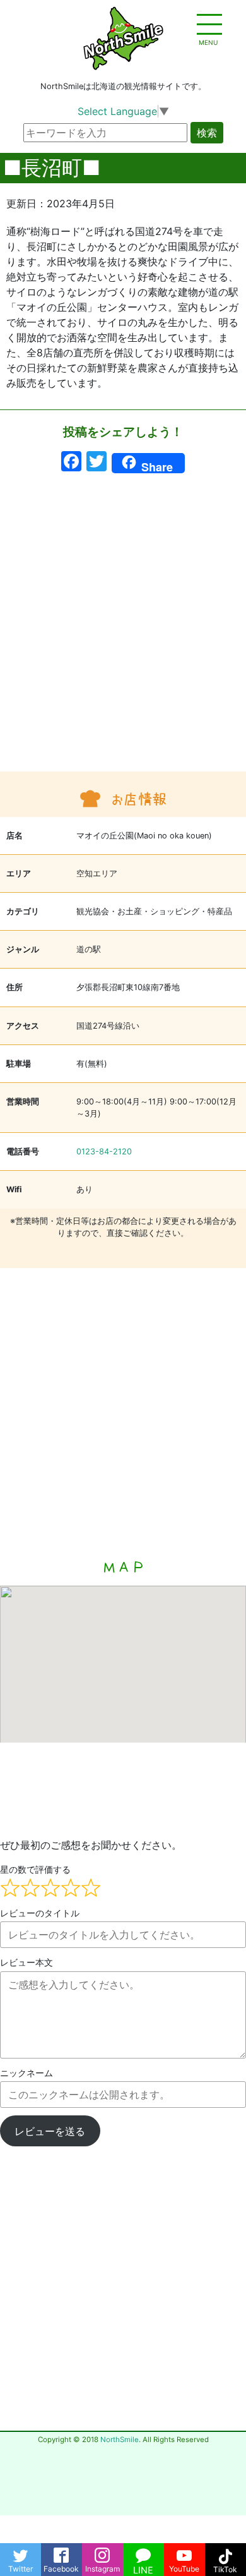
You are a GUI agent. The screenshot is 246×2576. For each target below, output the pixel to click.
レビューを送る (50, 2131)
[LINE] (143, 2552)
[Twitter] (20, 2552)
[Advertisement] (123, 629)
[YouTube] (184, 2552)
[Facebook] (61, 2552)
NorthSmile (120, 2440)
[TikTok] (225, 2552)
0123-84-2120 (104, 1152)
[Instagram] (102, 2552)
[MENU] (208, 25)
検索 (207, 133)
